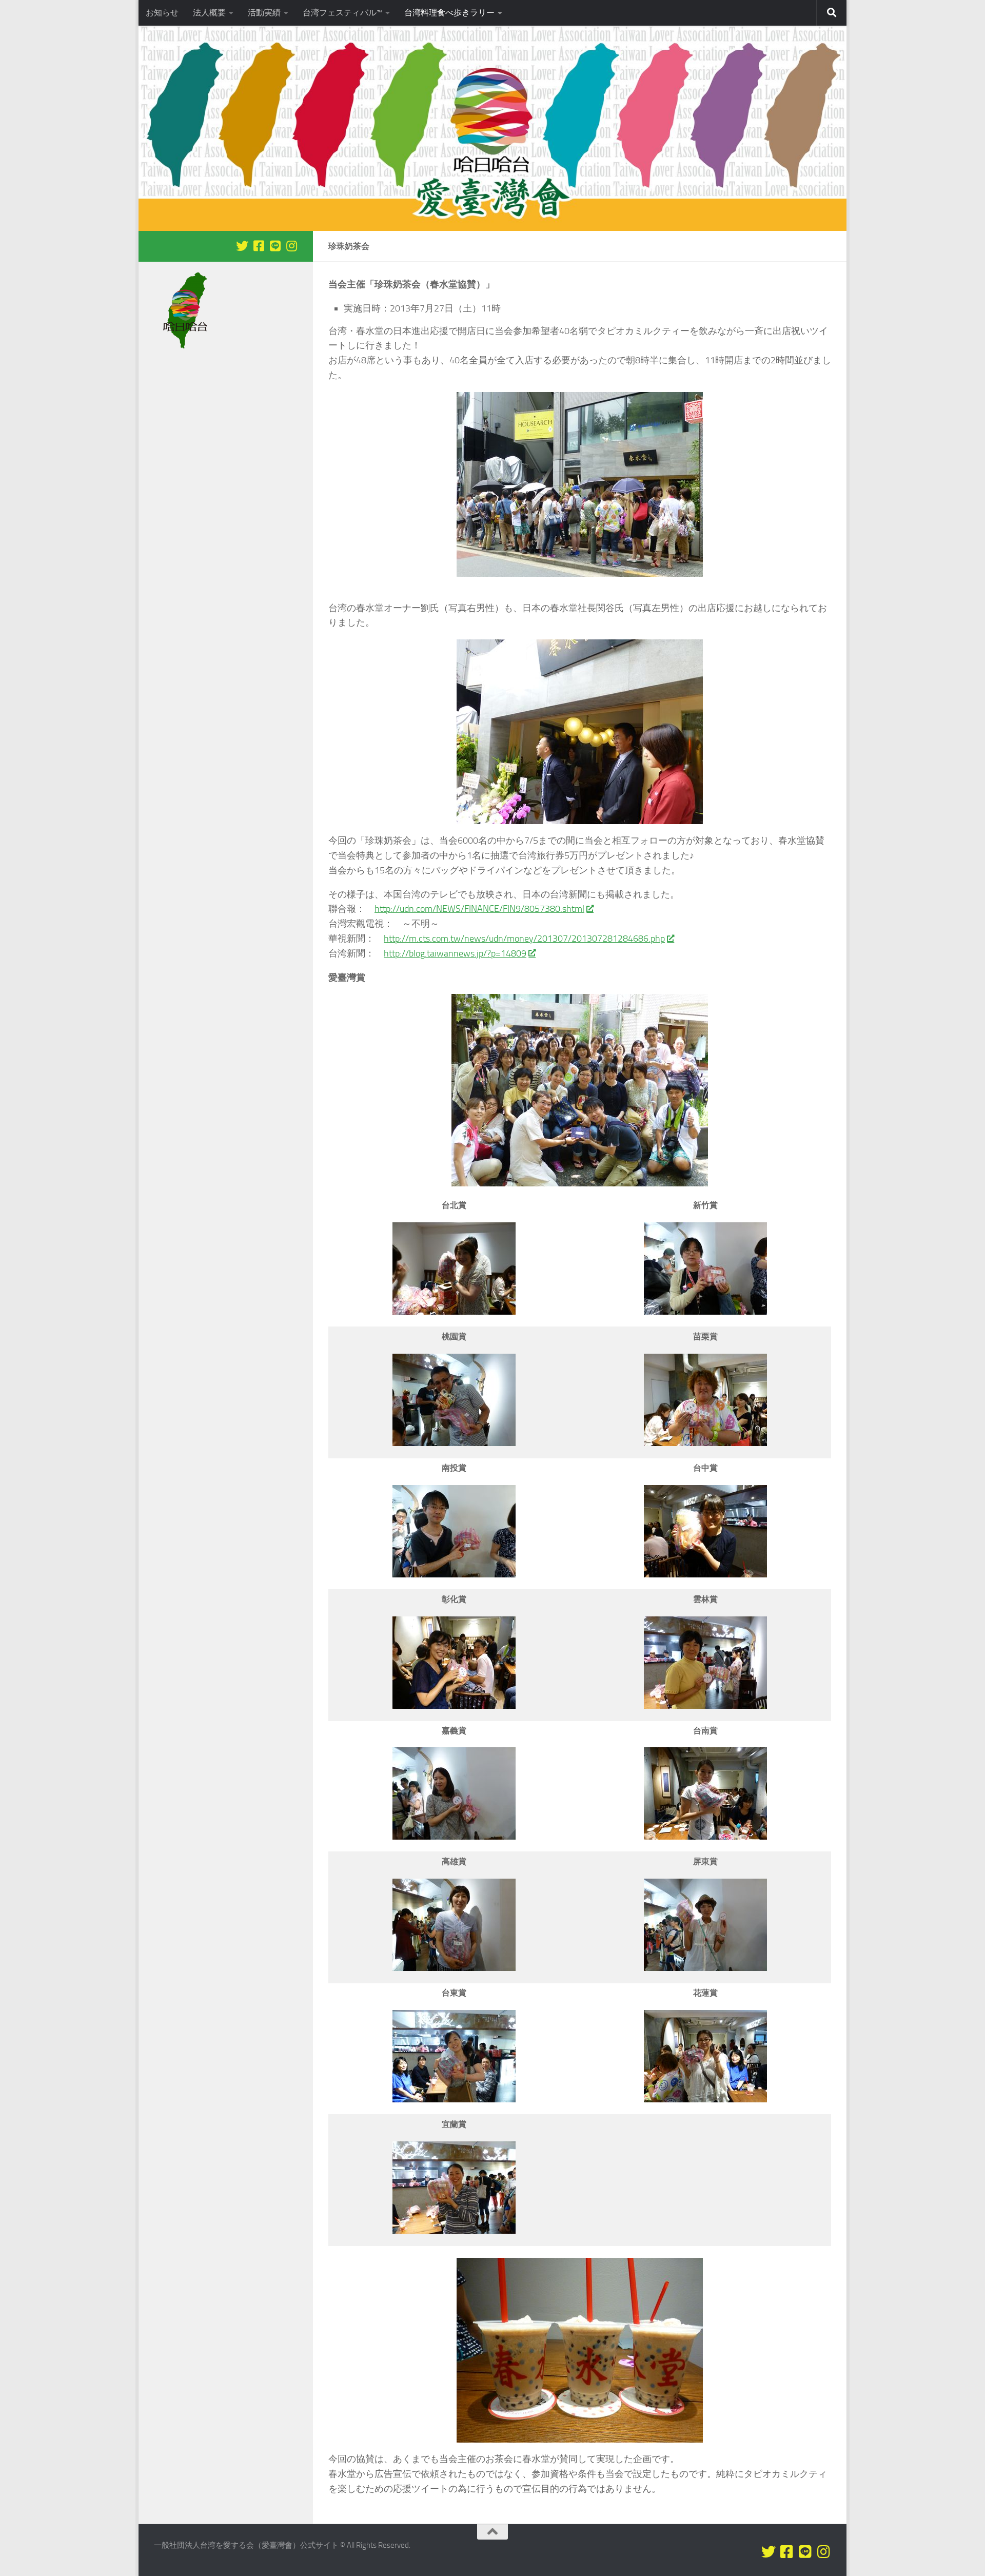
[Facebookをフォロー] (259, 246)
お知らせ (162, 13)
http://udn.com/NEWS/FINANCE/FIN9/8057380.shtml (479, 909)
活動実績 (264, 13)
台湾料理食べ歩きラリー (449, 13)
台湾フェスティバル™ (342, 13)
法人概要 (209, 13)
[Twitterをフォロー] (242, 246)
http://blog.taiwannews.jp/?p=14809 (455, 953)
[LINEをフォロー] (275, 246)
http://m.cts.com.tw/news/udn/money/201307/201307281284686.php (524, 939)
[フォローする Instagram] (291, 246)
